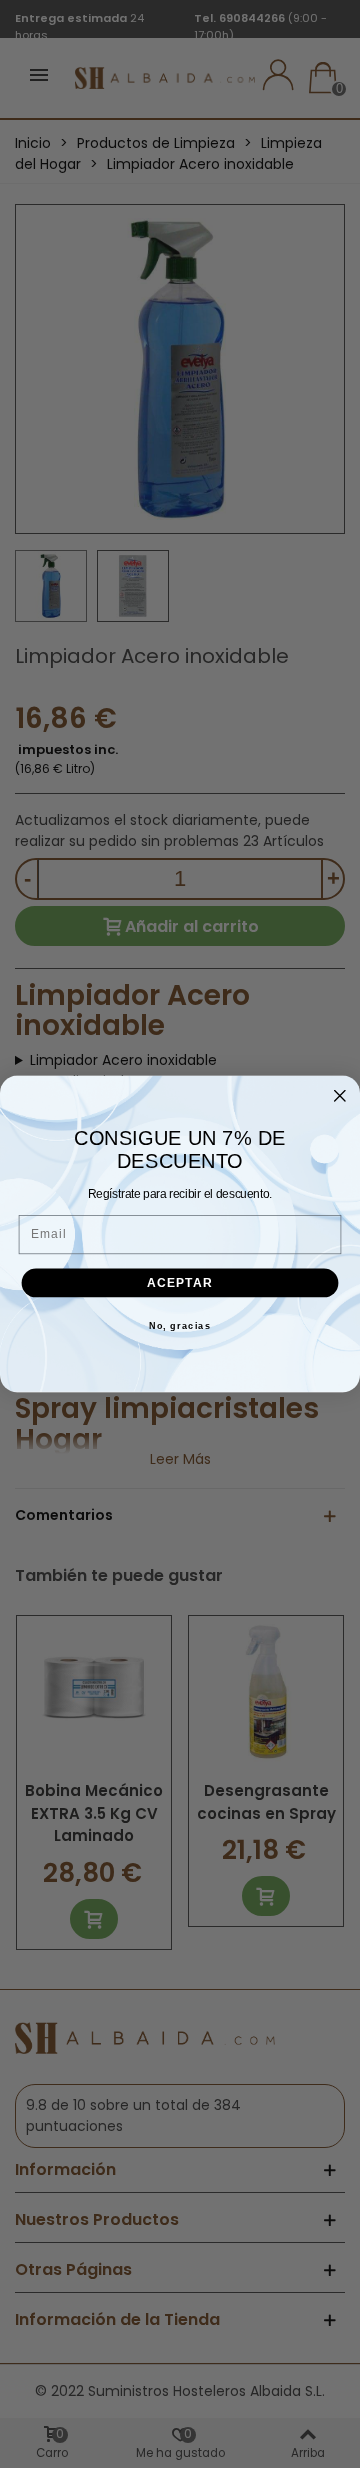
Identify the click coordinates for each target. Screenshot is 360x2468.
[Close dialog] (340, 1096)
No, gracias (180, 1326)
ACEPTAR (180, 1282)
